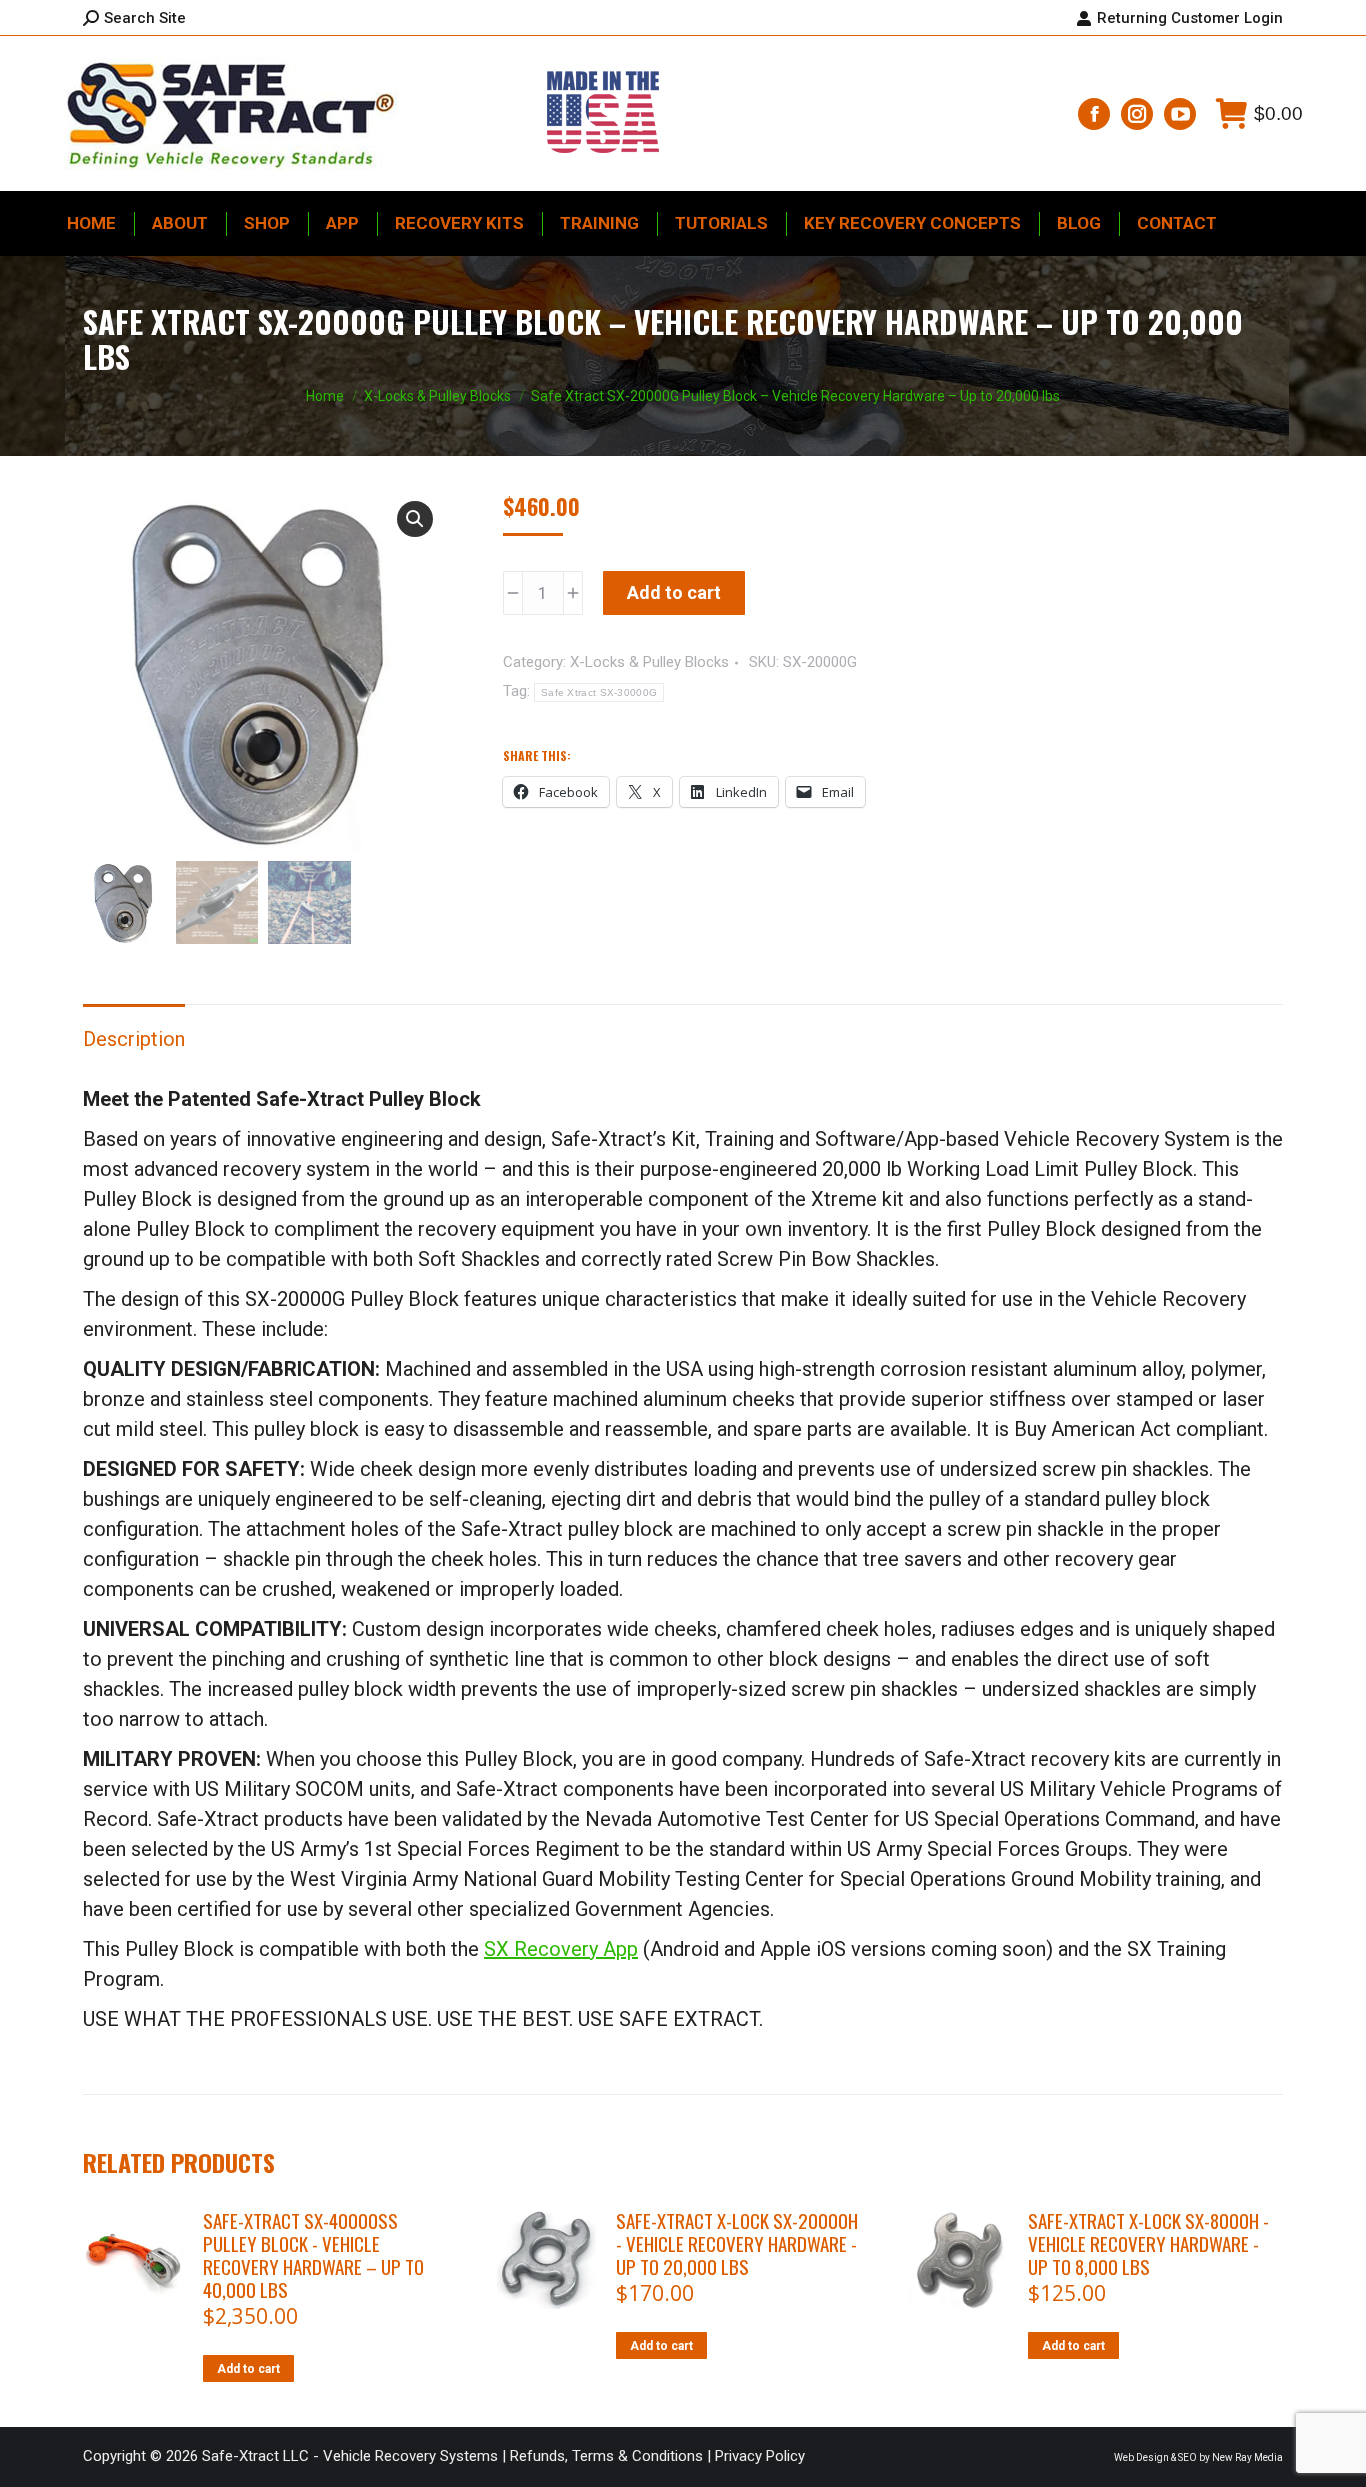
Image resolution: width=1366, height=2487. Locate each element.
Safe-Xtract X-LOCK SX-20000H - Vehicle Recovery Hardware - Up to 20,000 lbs (737, 2243)
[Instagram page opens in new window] (1137, 114)
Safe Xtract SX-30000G (599, 692)
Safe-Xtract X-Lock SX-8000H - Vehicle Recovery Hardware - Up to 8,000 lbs (1148, 2243)
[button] (415, 519)
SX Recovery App (561, 1949)
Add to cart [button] (248, 2369)
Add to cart (674, 592)
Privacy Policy (760, 2456)
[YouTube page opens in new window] (1180, 114)
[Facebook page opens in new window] (1094, 114)
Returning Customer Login (1190, 18)
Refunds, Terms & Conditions (606, 2456)
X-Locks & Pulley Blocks (649, 662)
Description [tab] (134, 1039)
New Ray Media (1247, 2457)
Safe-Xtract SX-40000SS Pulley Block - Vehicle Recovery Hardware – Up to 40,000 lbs (313, 2255)
